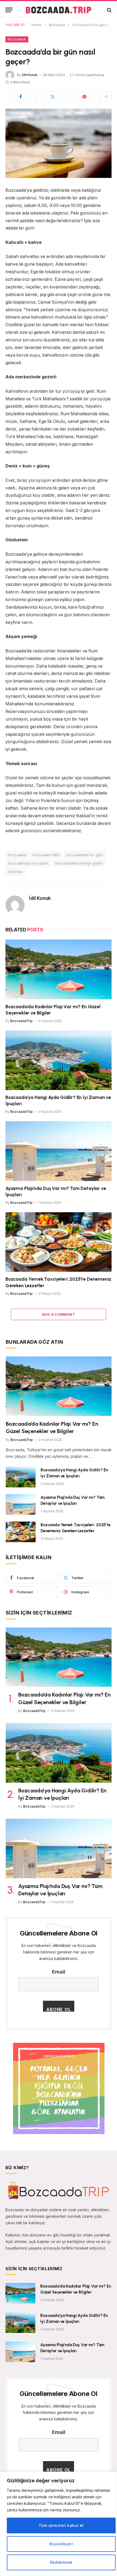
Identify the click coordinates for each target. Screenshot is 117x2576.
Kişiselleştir (61, 2544)
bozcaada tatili (46, 855)
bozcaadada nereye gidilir (79, 863)
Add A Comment (59, 1314)
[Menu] (9, 10)
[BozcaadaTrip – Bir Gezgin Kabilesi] (58, 10)
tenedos (16, 872)
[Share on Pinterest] (85, 96)
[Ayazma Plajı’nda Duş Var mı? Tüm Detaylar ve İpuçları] (59, 1151)
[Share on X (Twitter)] (53, 96)
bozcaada (17, 855)
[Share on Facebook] (21, 96)
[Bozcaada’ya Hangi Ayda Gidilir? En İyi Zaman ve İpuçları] (59, 1060)
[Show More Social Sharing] (106, 96)
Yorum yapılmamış (89, 75)
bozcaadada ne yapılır (28, 863)
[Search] (109, 10)
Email (59, 1972)
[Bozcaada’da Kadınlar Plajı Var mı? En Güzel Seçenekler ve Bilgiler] (59, 969)
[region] (59, 2524)
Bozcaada (17, 39)
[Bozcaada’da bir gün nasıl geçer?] (59, 143)
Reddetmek (61, 2562)
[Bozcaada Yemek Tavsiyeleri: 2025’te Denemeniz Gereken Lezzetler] (59, 1242)
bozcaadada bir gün (85, 855)
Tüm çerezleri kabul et (61, 2525)
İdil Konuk (30, 75)
